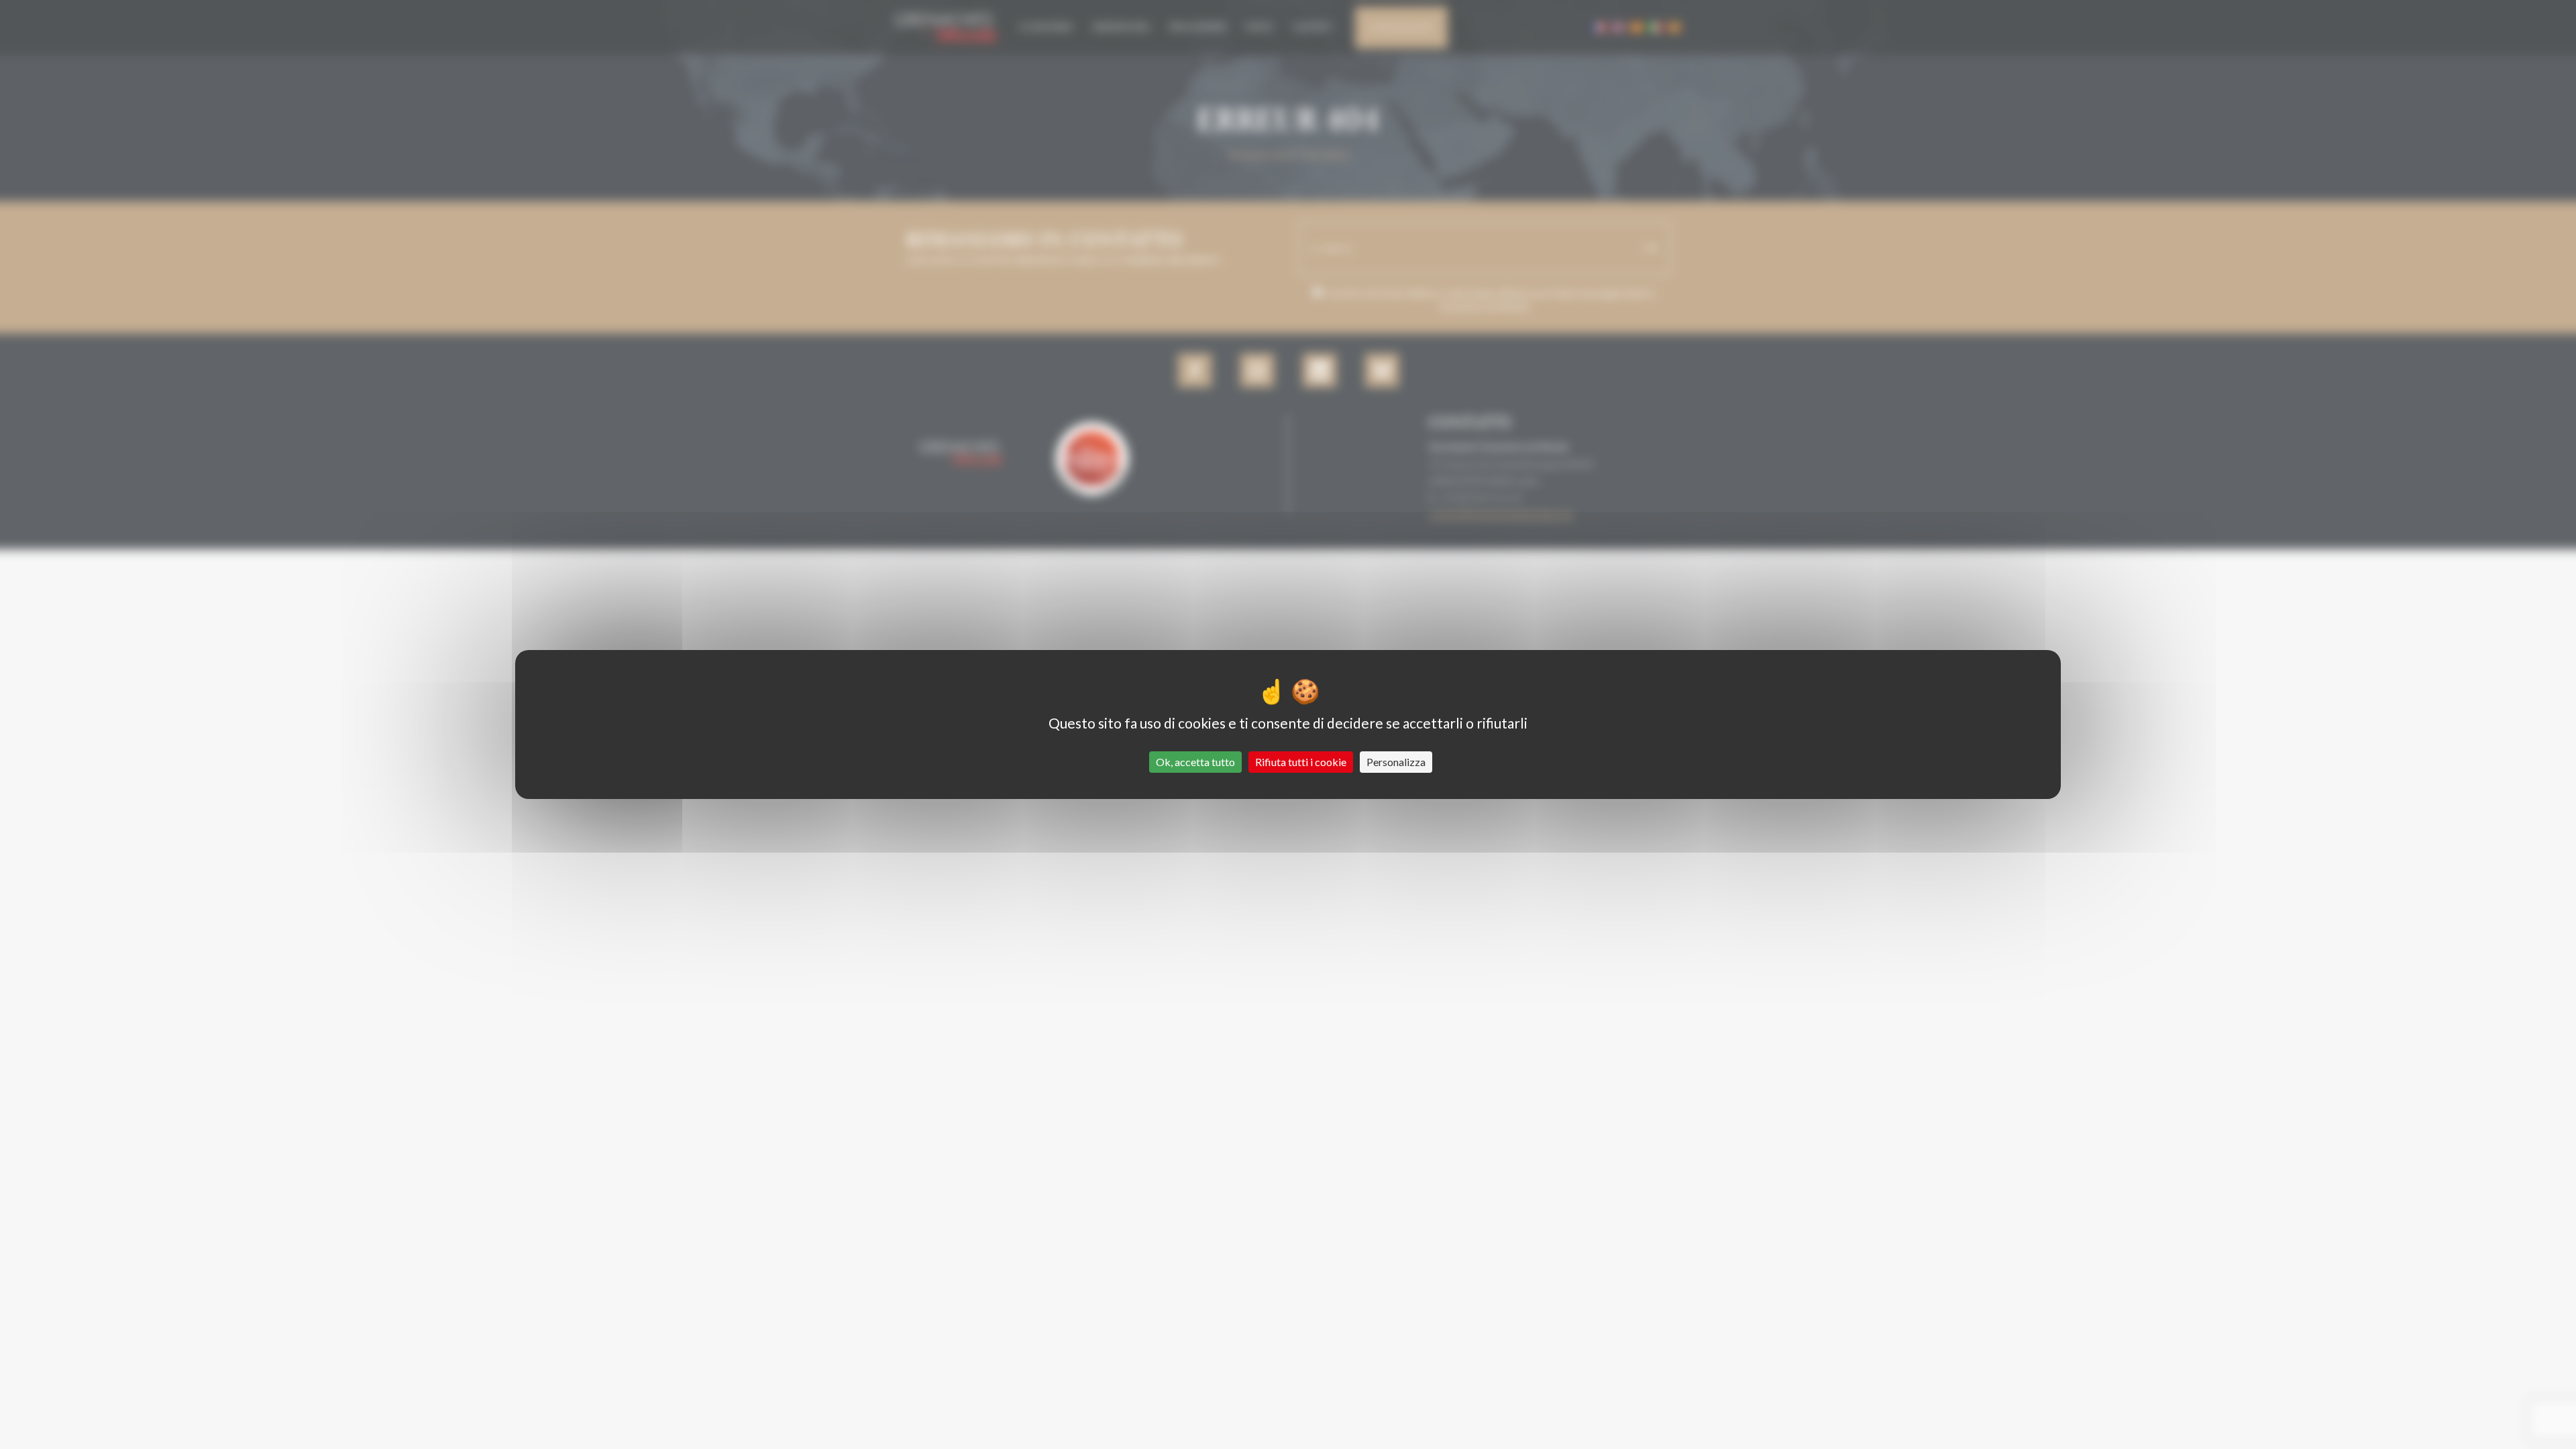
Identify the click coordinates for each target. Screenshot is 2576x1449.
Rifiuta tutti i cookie (1301, 762)
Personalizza (1396, 762)
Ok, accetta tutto (1195, 762)
